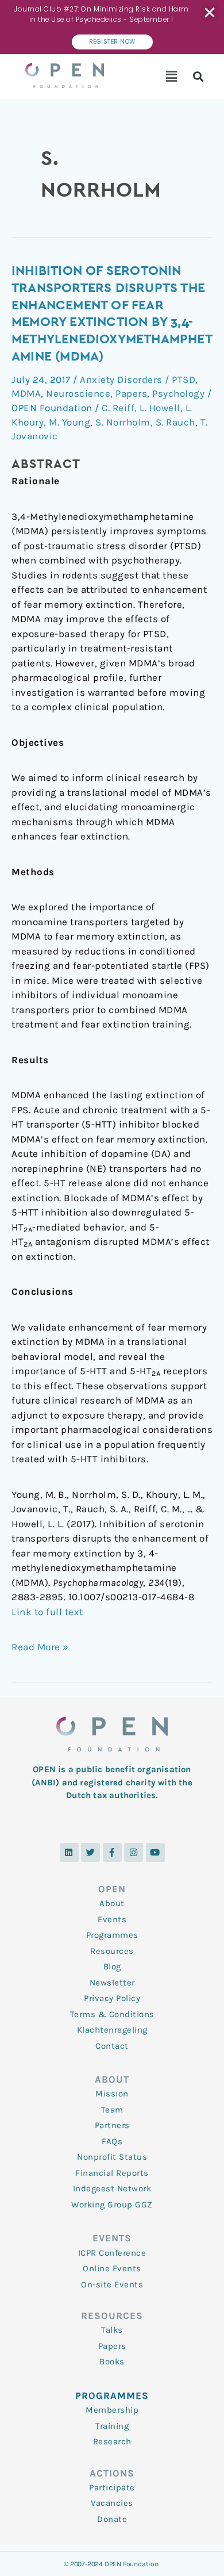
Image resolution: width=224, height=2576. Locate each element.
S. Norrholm (123, 422)
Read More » (40, 1646)
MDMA (26, 393)
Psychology (178, 393)
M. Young (69, 422)
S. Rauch (175, 422)
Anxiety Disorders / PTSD (138, 379)
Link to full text (47, 1612)
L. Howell (160, 408)
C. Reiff (118, 408)
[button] (172, 76)
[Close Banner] (211, 13)
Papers (131, 393)
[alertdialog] (112, 27)
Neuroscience (78, 393)
